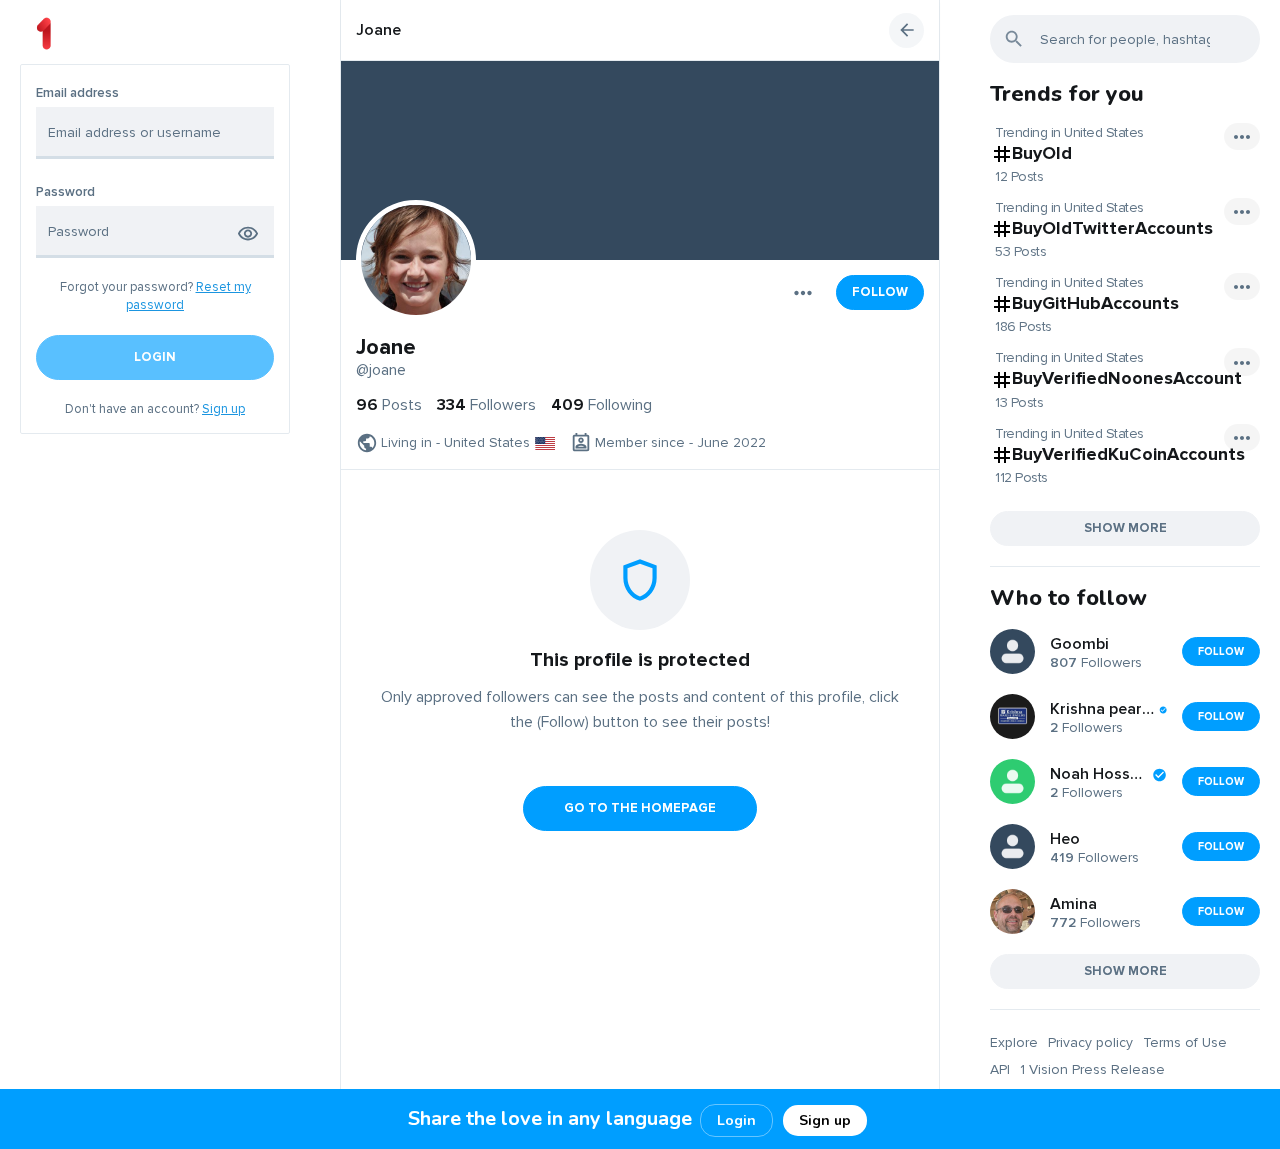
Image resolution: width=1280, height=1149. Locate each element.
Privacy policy (1090, 1042)
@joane (381, 370)
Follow (880, 292)
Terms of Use (1185, 1042)
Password (65, 192)
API (1000, 1069)
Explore (1014, 1042)
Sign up (223, 409)
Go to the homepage (640, 808)
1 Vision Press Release (1092, 1069)
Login (736, 1120)
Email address (77, 93)
